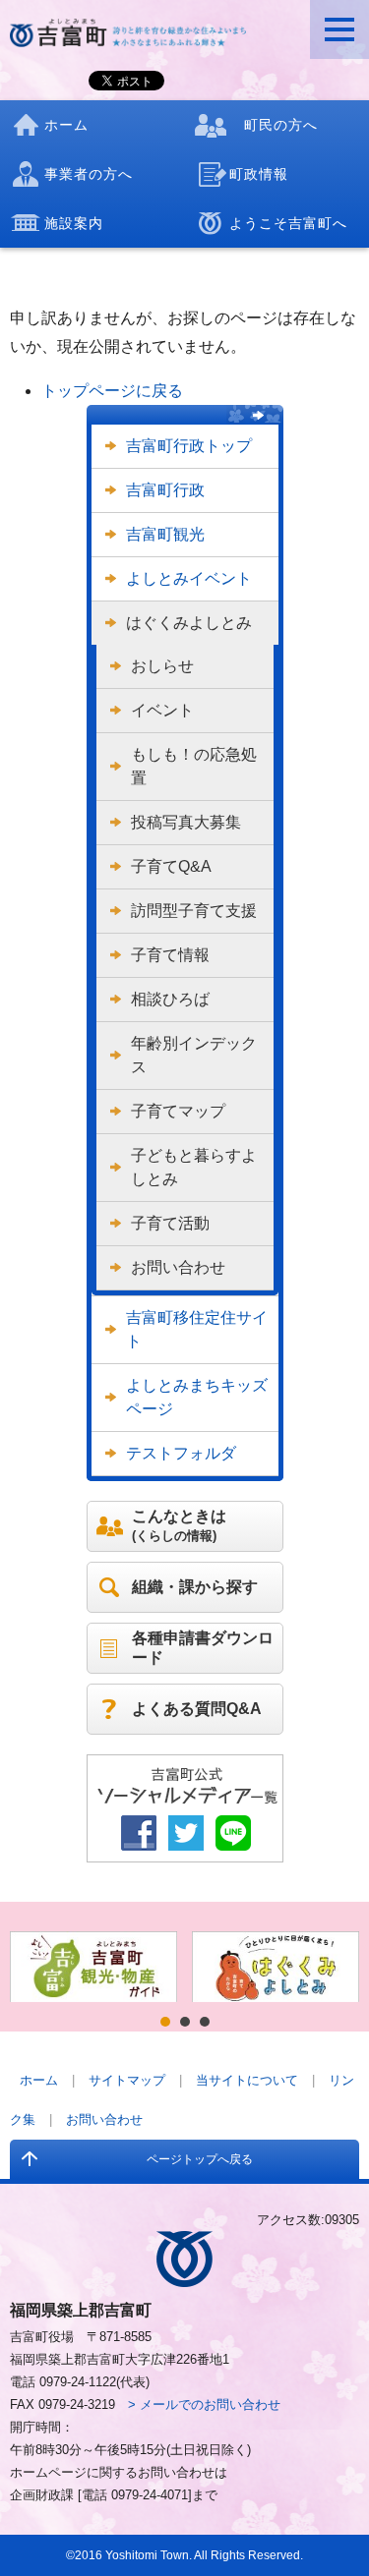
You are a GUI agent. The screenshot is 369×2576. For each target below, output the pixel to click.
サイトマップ (127, 2080)
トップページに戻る (112, 391)
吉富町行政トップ (189, 446)
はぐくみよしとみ (189, 623)
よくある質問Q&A (197, 1709)
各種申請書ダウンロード (203, 1648)
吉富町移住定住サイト (197, 1329)
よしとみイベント (189, 578)
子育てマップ (178, 1111)
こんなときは (179, 1525)
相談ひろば (170, 999)
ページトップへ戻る (200, 2159)
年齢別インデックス (194, 1055)
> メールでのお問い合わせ (204, 2404)
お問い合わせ (178, 1267)
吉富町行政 (165, 490)
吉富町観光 (165, 534)
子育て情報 (170, 955)
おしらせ (162, 666)
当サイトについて (247, 2080)
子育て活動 (170, 1223)
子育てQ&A (171, 866)
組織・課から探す (195, 1587)
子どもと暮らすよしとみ (194, 1167)
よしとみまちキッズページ (197, 1397)
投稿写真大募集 (186, 822)
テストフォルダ (181, 1453)
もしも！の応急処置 (194, 766)
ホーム (39, 2080)
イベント (162, 710)
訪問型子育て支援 (194, 911)
